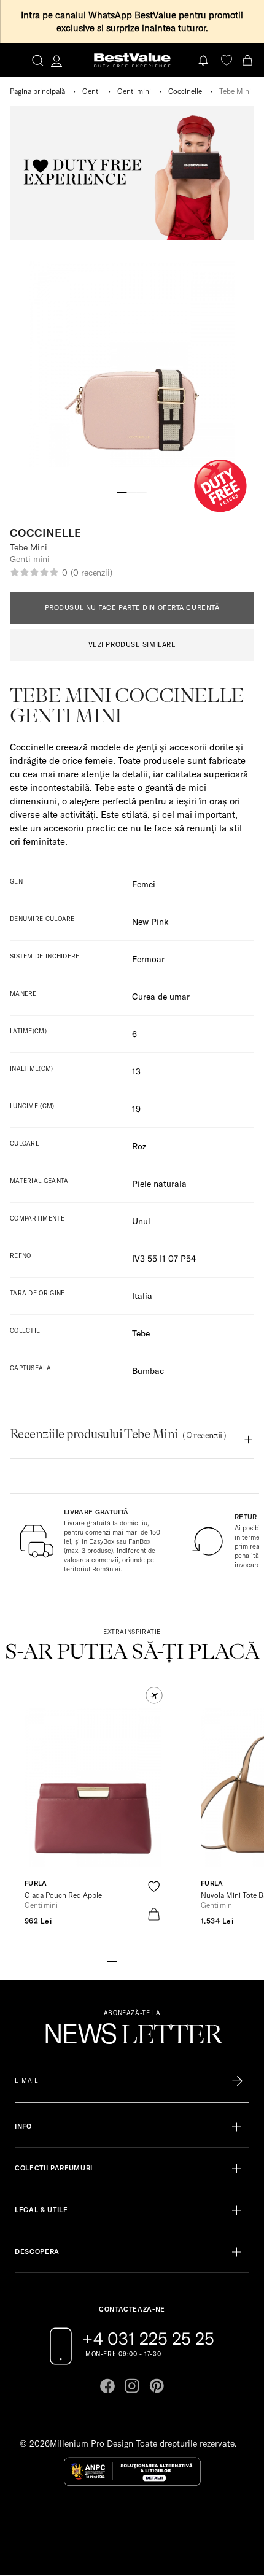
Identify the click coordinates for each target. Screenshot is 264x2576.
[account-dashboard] (56, 61)
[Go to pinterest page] (157, 2386)
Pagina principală (37, 91)
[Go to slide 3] (142, 492)
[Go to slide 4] (142, 1960)
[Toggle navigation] (17, 61)
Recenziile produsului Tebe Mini (118, 1434)
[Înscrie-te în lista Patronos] (237, 2081)
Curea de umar (161, 997)
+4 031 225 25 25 (148, 2339)
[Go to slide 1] (122, 492)
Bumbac (148, 1371)
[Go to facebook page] (107, 2386)
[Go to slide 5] (152, 1960)
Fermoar (148, 959)
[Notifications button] (204, 60)
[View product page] (93, 1787)
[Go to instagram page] (132, 2386)
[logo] (132, 60)
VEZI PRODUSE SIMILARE (132, 644)
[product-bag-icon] (154, 1914)
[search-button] (38, 60)
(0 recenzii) (91, 573)
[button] (154, 1695)
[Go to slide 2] (132, 492)
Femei (144, 884)
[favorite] (227, 60)
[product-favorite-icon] (154, 1887)
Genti (91, 91)
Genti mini (134, 91)
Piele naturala (159, 1184)
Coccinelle (185, 91)
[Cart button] (249, 60)
